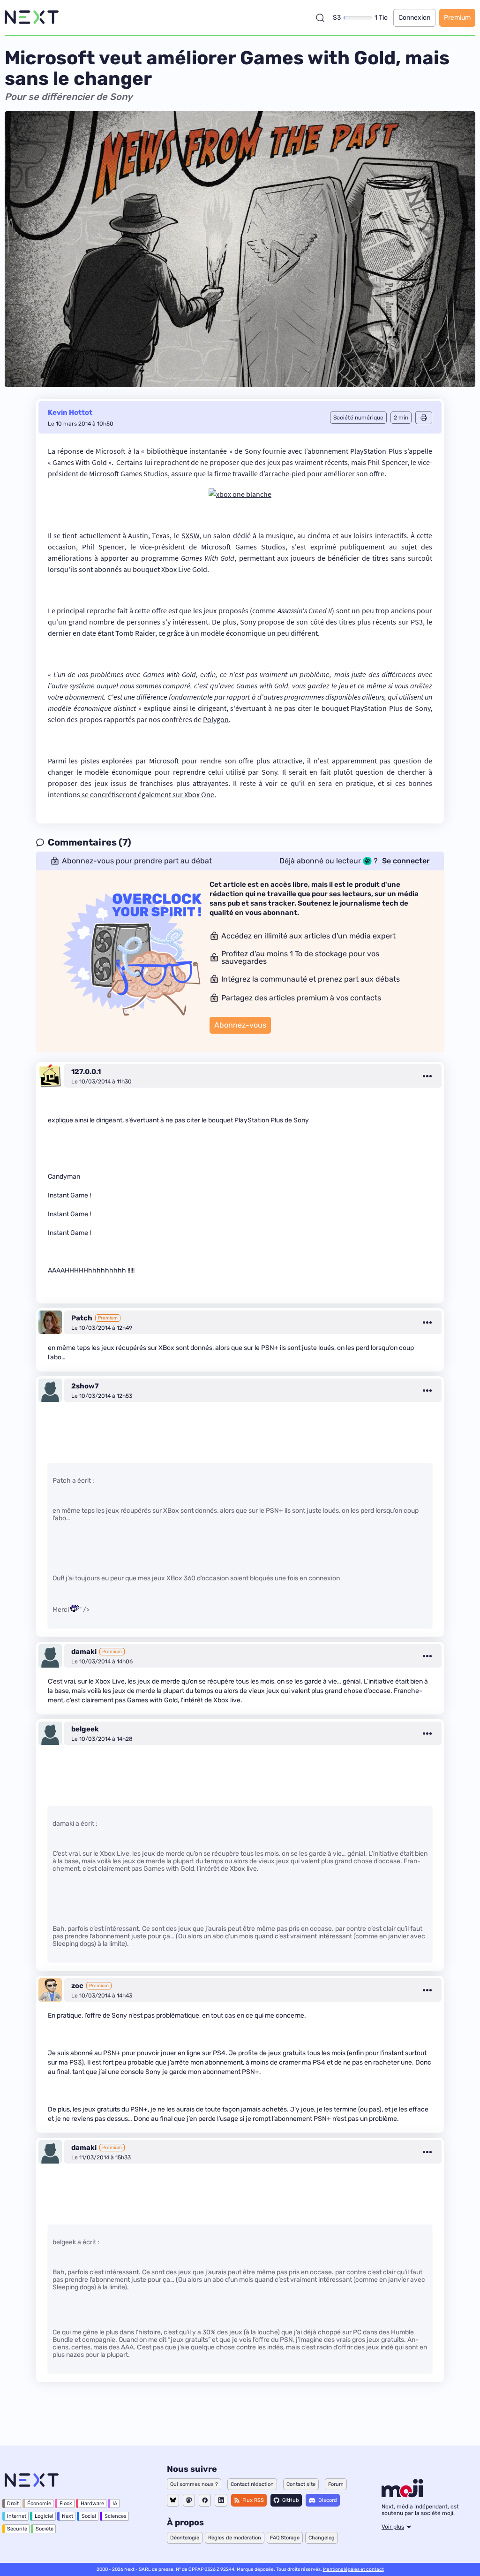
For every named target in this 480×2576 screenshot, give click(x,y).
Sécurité (17, 2529)
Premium (457, 18)
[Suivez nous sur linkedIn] (221, 2500)
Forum (336, 2484)
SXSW (190, 535)
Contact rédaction (252, 2484)
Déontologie (185, 2538)
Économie (39, 2504)
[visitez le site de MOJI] (402, 2495)
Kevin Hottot (70, 412)
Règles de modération (235, 2538)
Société (45, 2529)
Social (89, 2516)
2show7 (85, 1386)
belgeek (85, 1729)
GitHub (291, 2500)
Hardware (92, 2504)
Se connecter (406, 861)
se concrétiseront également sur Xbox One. (148, 794)
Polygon (216, 719)
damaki (84, 1652)
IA (115, 2504)
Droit (13, 2504)
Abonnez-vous (240, 1025)
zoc (77, 1986)
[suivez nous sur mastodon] (189, 2500)
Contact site (301, 2484)
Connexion (414, 18)
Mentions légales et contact (353, 2569)
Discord (328, 2500)
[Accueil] (32, 18)
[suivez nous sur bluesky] (173, 2500)
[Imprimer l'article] (424, 418)
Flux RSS (253, 2500)
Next (67, 2516)
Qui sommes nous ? (194, 2484)
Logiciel (44, 2516)
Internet (17, 2516)
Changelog (322, 2538)
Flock (66, 2504)
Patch (82, 1318)
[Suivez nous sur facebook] (205, 2500)
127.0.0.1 (86, 1072)
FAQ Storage (285, 2538)
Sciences (116, 2516)
